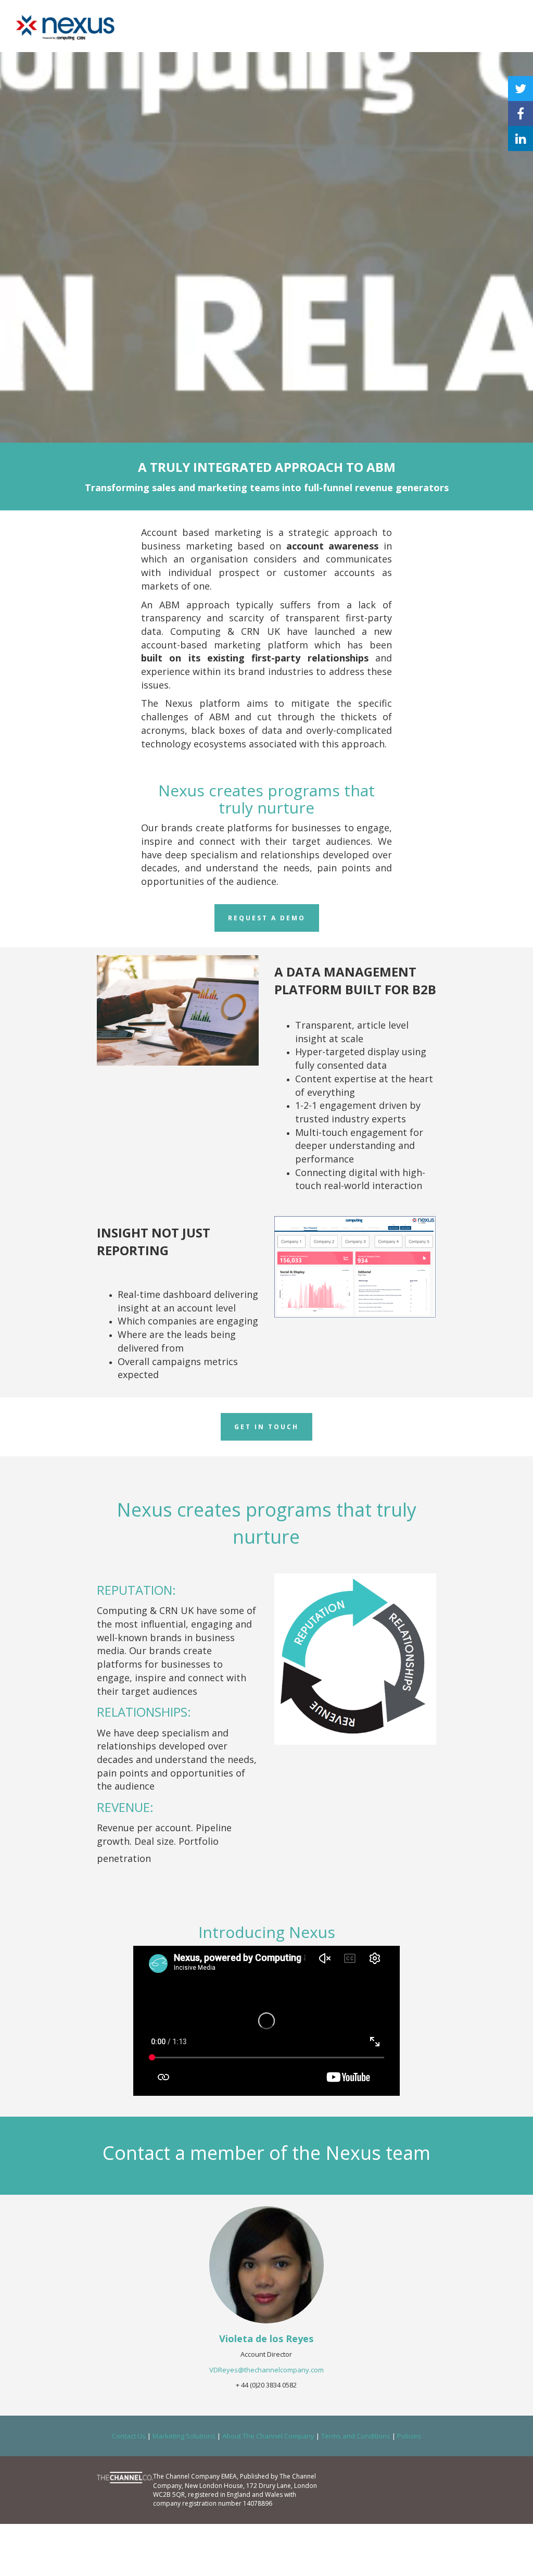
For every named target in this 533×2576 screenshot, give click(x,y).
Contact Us (129, 2436)
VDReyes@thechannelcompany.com (266, 2370)
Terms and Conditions (356, 2436)
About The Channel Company (268, 2436)
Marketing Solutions (184, 2436)
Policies (409, 2436)
